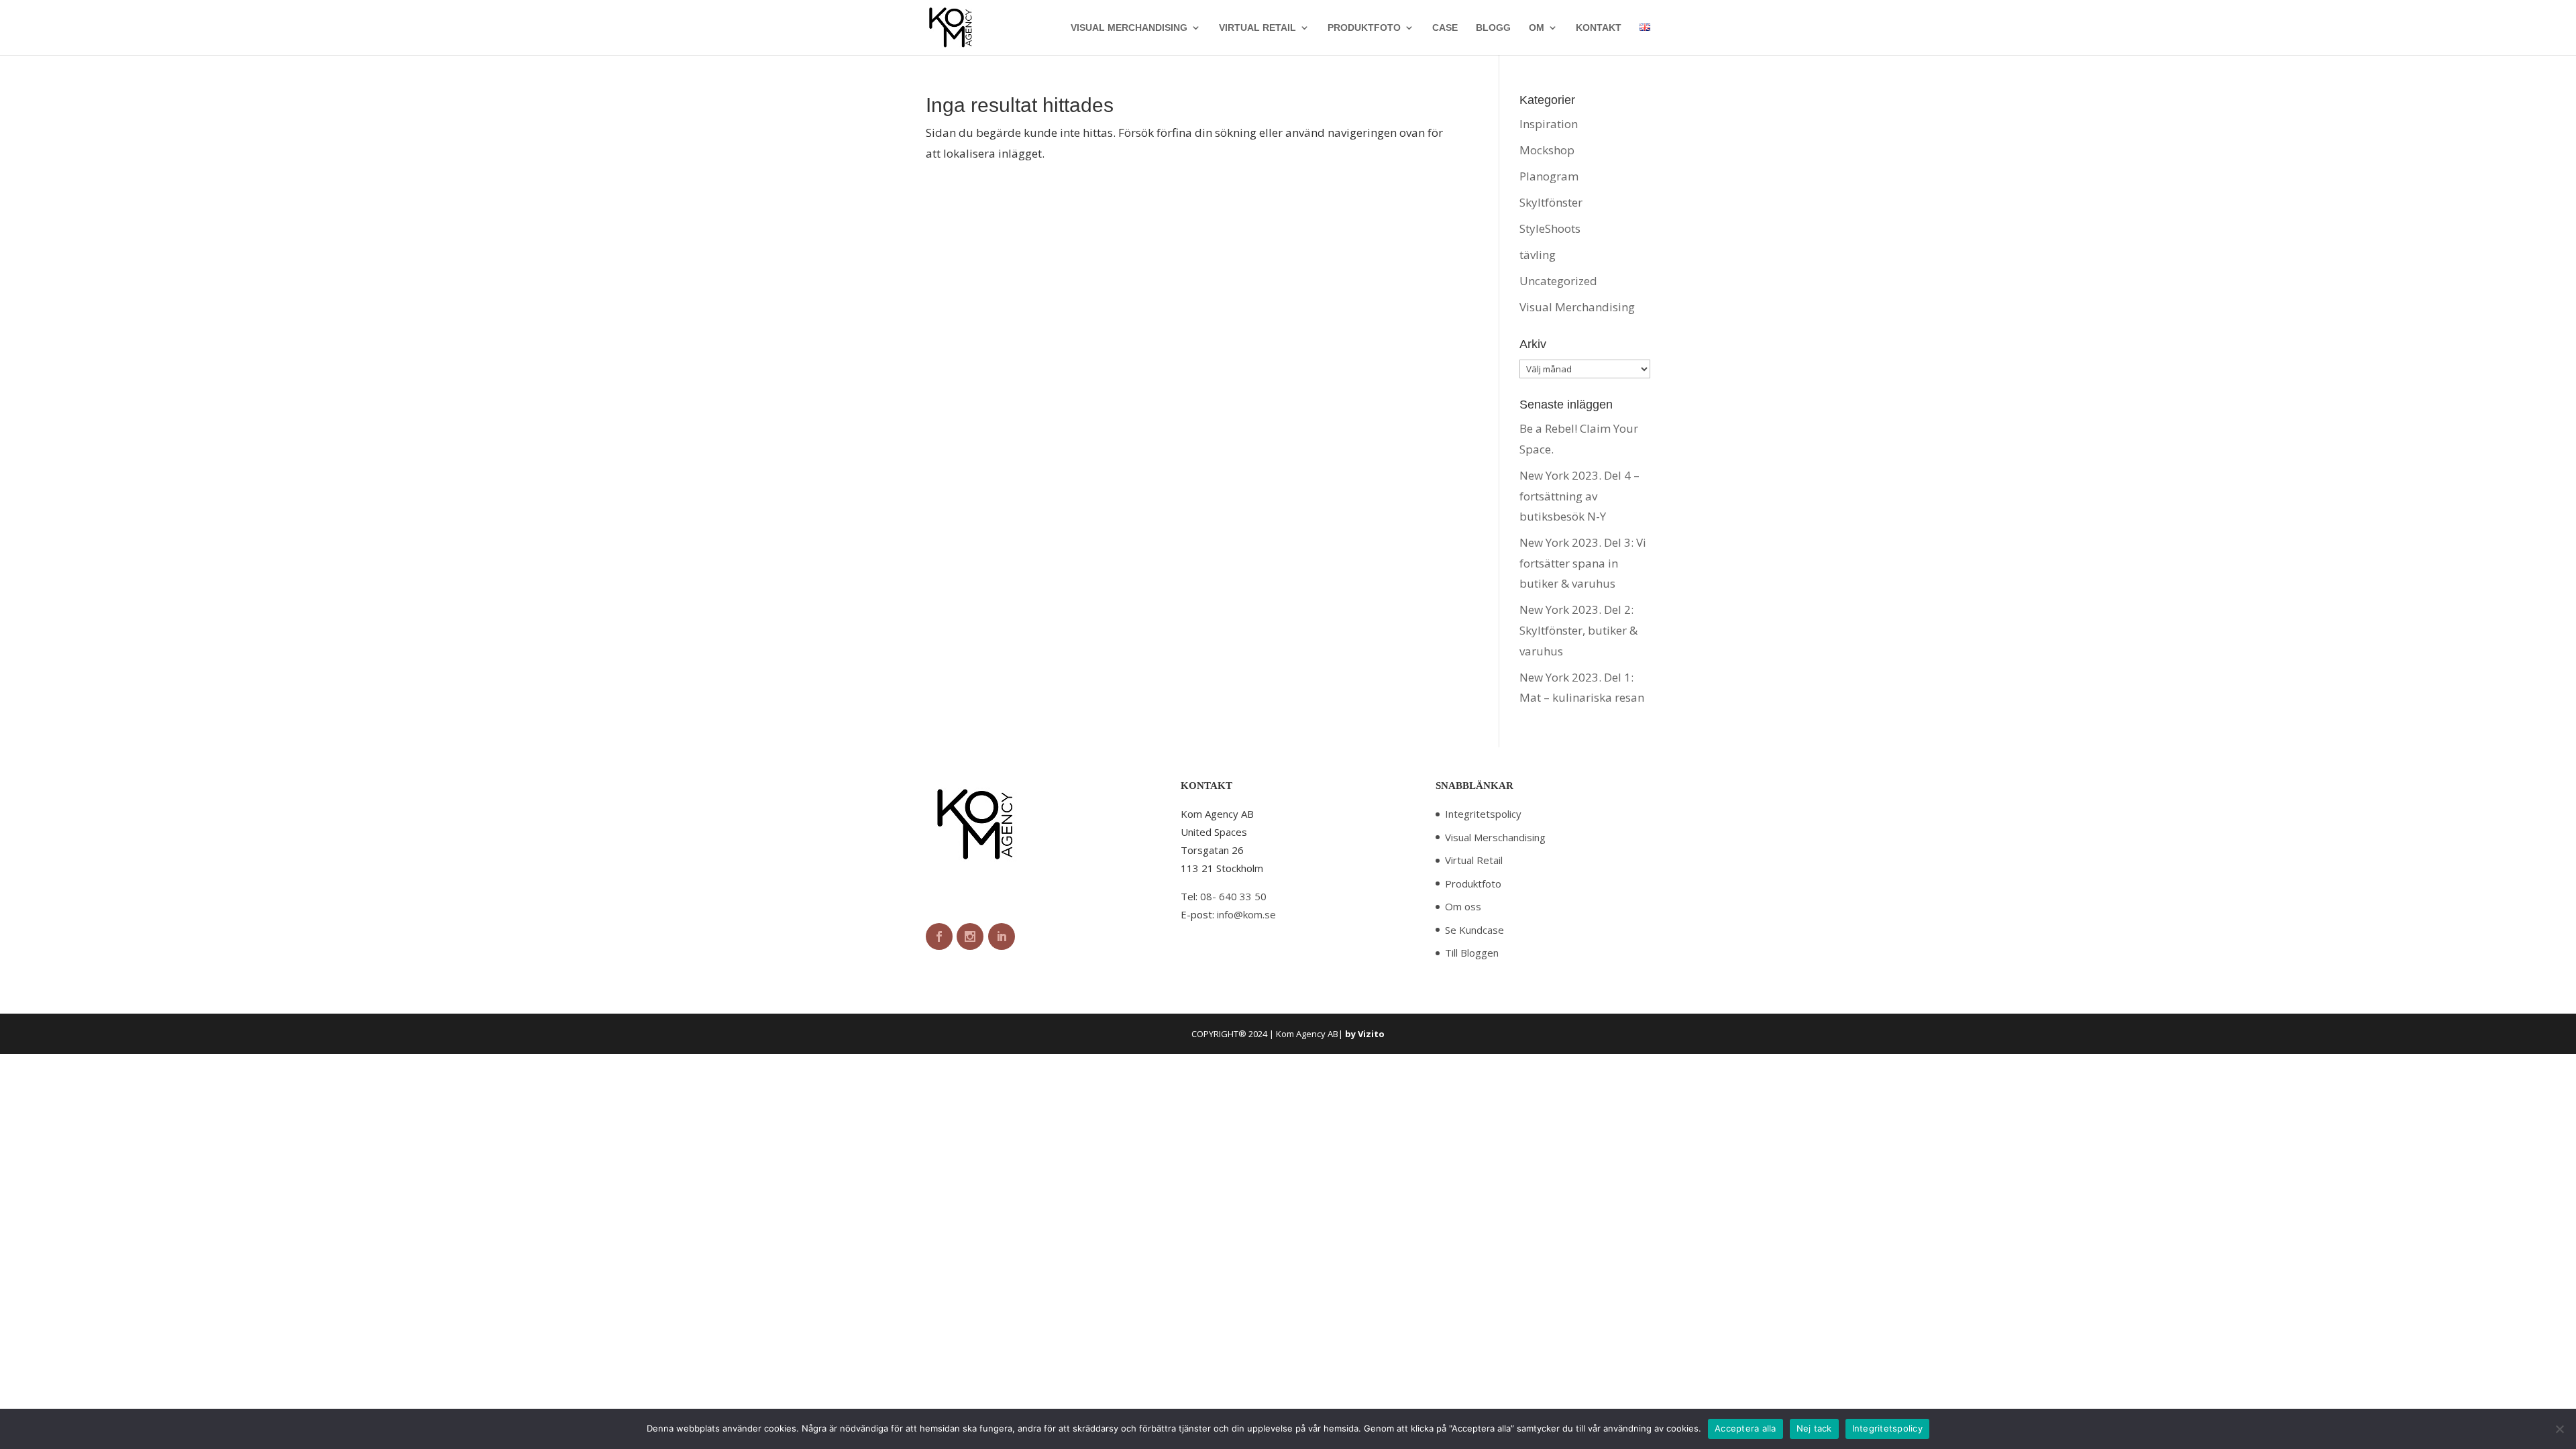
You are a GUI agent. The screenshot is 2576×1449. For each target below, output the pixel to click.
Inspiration (1549, 124)
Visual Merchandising (1577, 307)
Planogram (1549, 176)
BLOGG (1493, 28)
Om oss (1463, 906)
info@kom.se (1246, 914)
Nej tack (1814, 1428)
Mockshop (1547, 150)
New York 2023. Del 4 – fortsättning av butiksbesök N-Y (1579, 496)
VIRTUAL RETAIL (1257, 28)
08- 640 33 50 (1233, 896)
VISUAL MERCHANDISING (1129, 28)
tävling (1538, 255)
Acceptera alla (1746, 1428)
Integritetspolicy (1483, 814)
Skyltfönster (1551, 202)
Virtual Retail (1474, 860)
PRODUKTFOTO (1364, 28)
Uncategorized (1558, 281)
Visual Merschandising (1495, 837)
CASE (1445, 28)
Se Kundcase (1474, 930)
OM (1537, 28)
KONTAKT (1599, 28)
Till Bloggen (1472, 953)
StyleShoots (1550, 228)
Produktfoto (1473, 883)
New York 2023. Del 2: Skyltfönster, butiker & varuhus (1578, 630)
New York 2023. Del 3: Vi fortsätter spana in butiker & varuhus (1583, 563)
